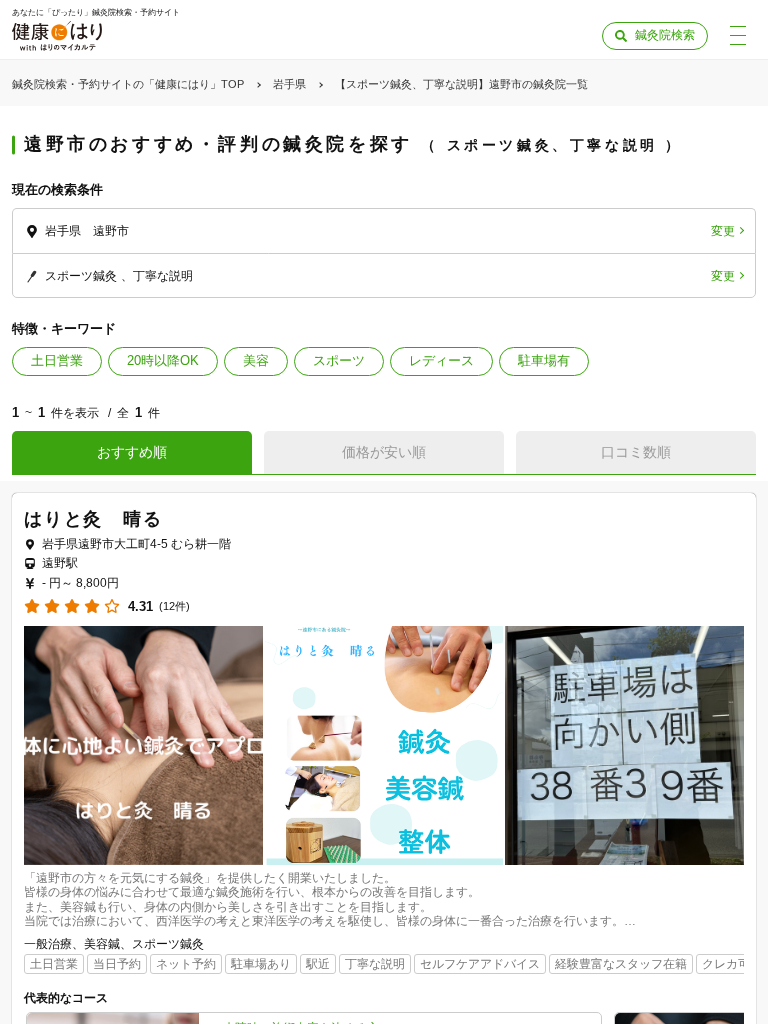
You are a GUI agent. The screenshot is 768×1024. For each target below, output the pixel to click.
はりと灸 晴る (93, 519)
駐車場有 (544, 360)
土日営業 (57, 360)
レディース (441, 360)
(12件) (174, 606)
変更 (723, 231)
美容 (256, 360)
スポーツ (339, 360)
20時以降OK (163, 360)
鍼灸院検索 (665, 35)
